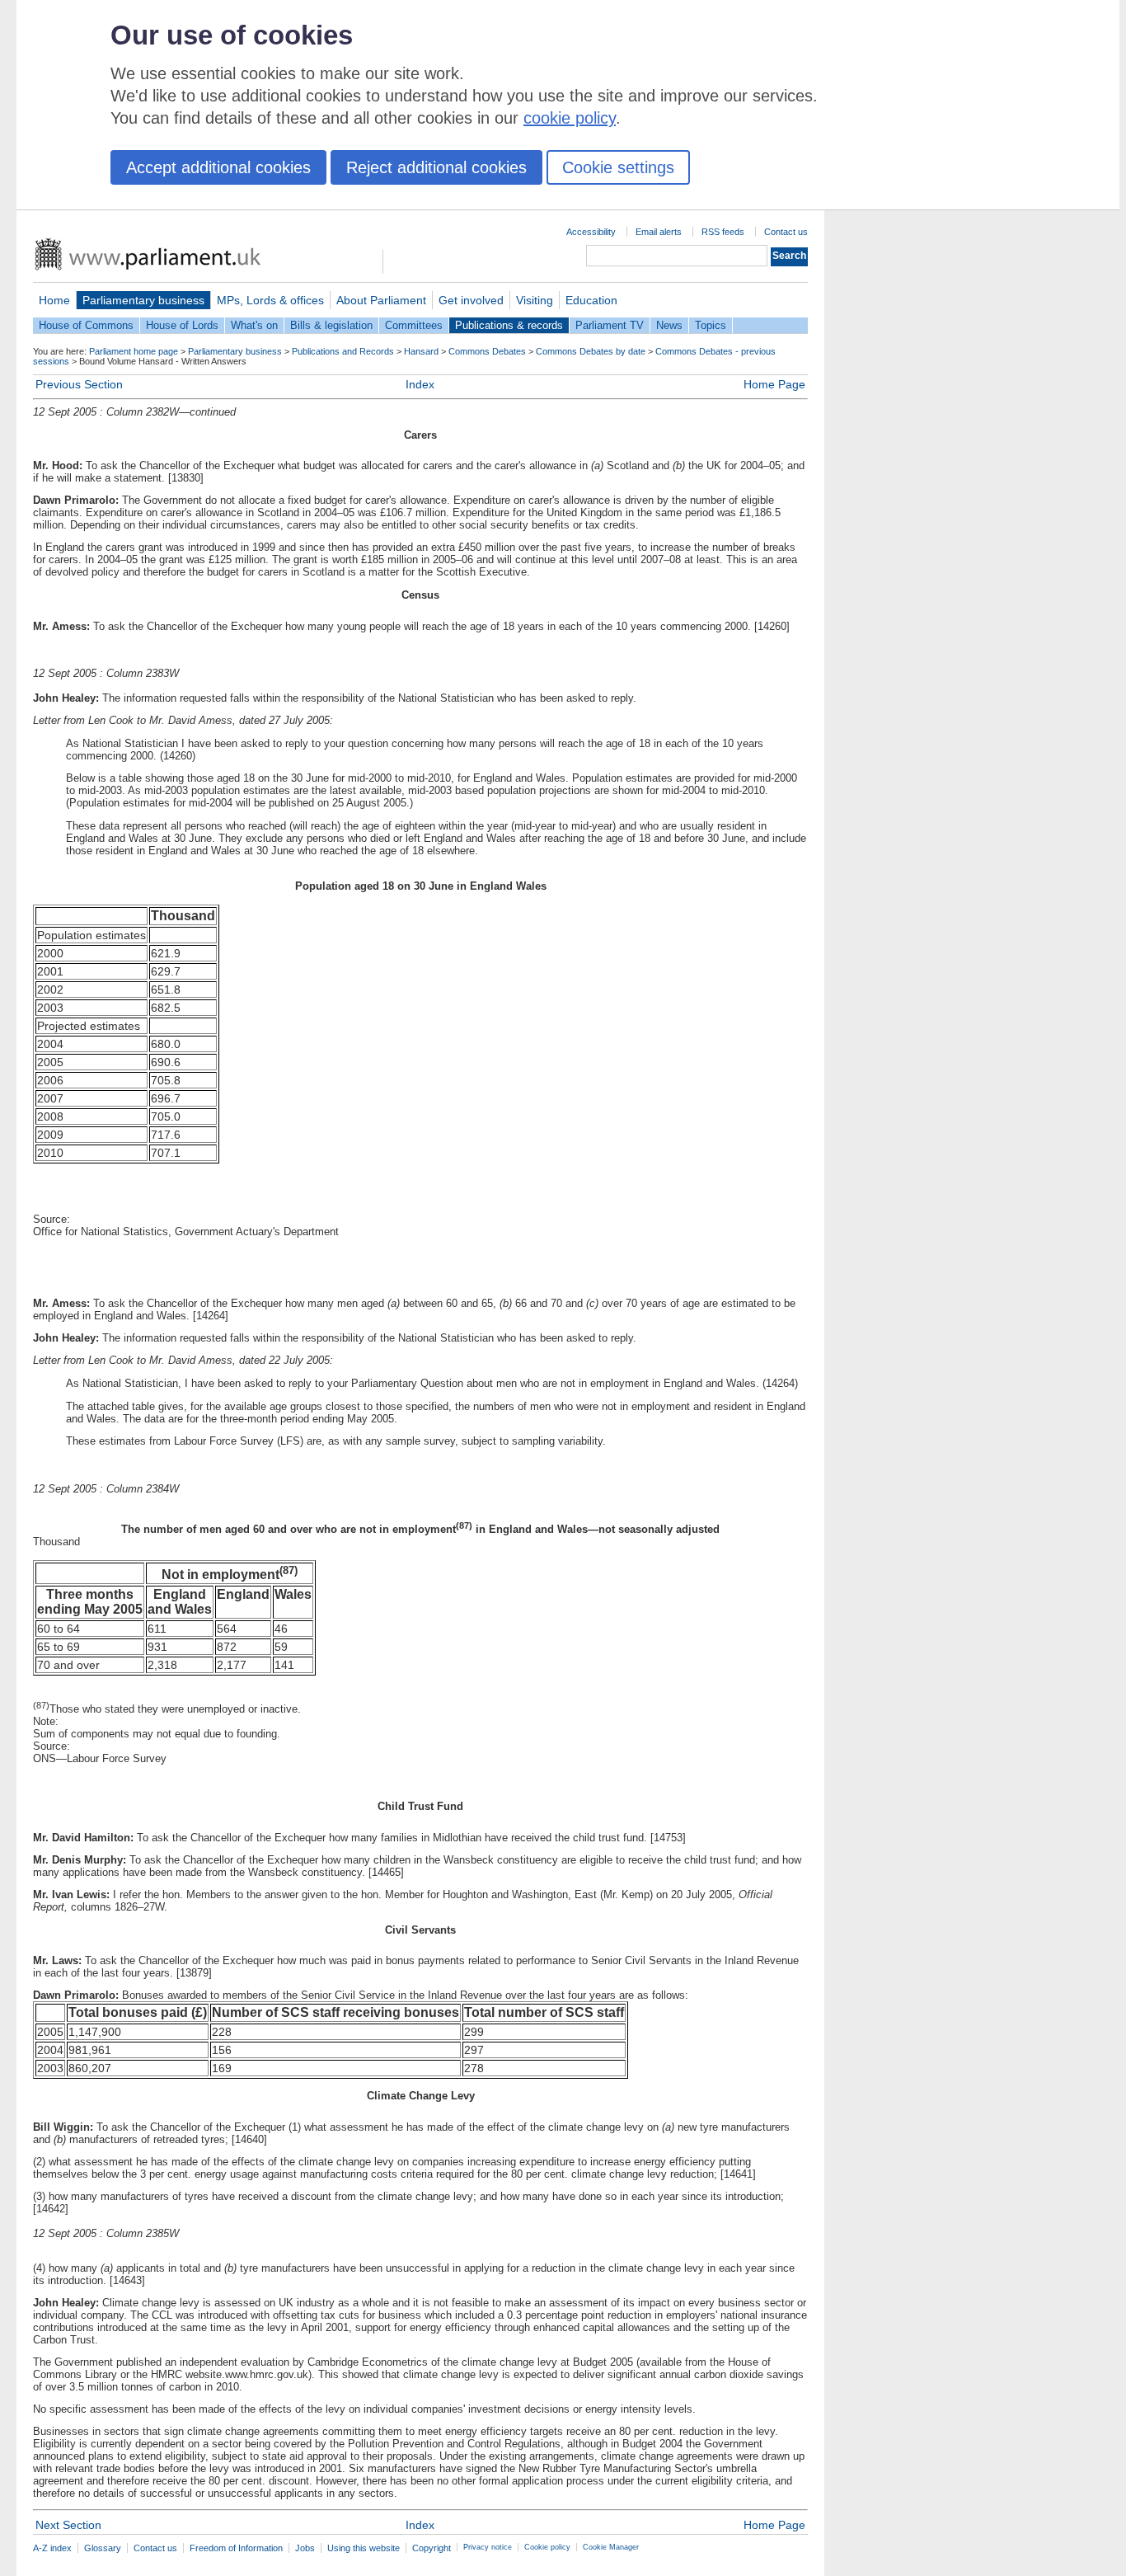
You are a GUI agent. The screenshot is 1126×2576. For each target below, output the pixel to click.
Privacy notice (488, 2547)
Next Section (68, 2525)
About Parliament (381, 300)
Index (420, 384)
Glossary (103, 2548)
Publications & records (509, 325)
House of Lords (182, 325)
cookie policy (570, 118)
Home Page (774, 384)
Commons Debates (487, 351)
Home (54, 300)
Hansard (421, 351)
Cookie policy (547, 2547)
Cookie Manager (611, 2547)
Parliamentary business (143, 300)
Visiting (535, 300)
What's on (254, 325)
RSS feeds (723, 232)
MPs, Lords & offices (270, 300)
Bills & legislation (331, 325)
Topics (711, 325)
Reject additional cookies (436, 167)
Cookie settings (618, 167)
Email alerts (659, 232)
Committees (414, 325)
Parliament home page (134, 351)
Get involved (471, 300)
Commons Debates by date (591, 351)
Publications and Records (343, 351)
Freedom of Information (236, 2548)
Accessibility (591, 232)
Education (591, 300)
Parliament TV (610, 325)
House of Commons (86, 325)
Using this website (364, 2548)
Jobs (305, 2548)
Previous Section (79, 384)
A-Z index (52, 2548)
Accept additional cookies (218, 167)
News (669, 325)
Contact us (786, 232)
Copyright (432, 2548)
